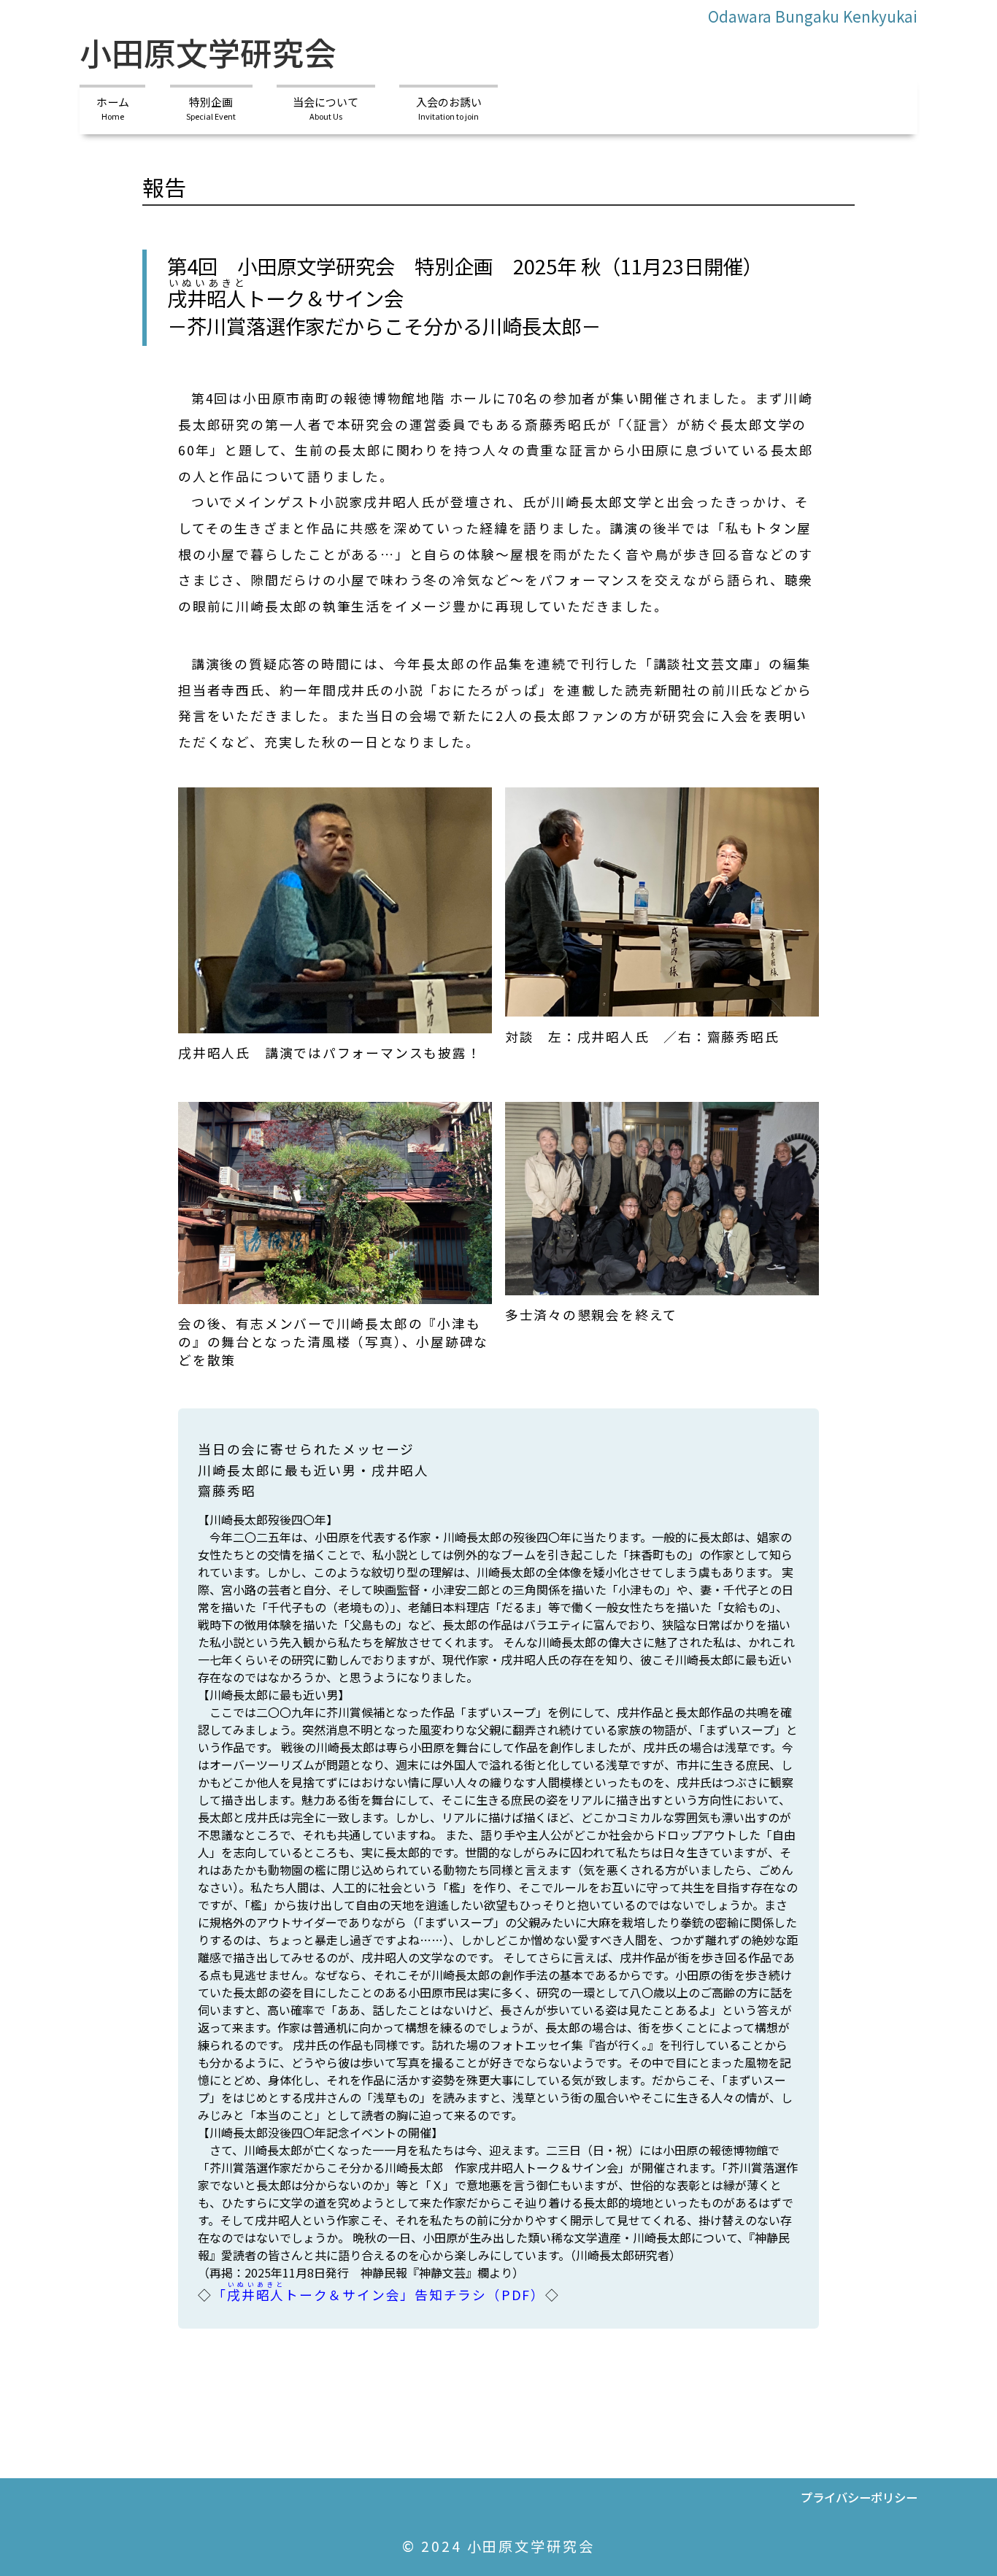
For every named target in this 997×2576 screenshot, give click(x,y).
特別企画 (211, 107)
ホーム (113, 107)
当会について (326, 107)
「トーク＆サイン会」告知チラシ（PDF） (379, 2294)
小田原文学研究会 (208, 52)
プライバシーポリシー (859, 2497)
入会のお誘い (449, 107)
